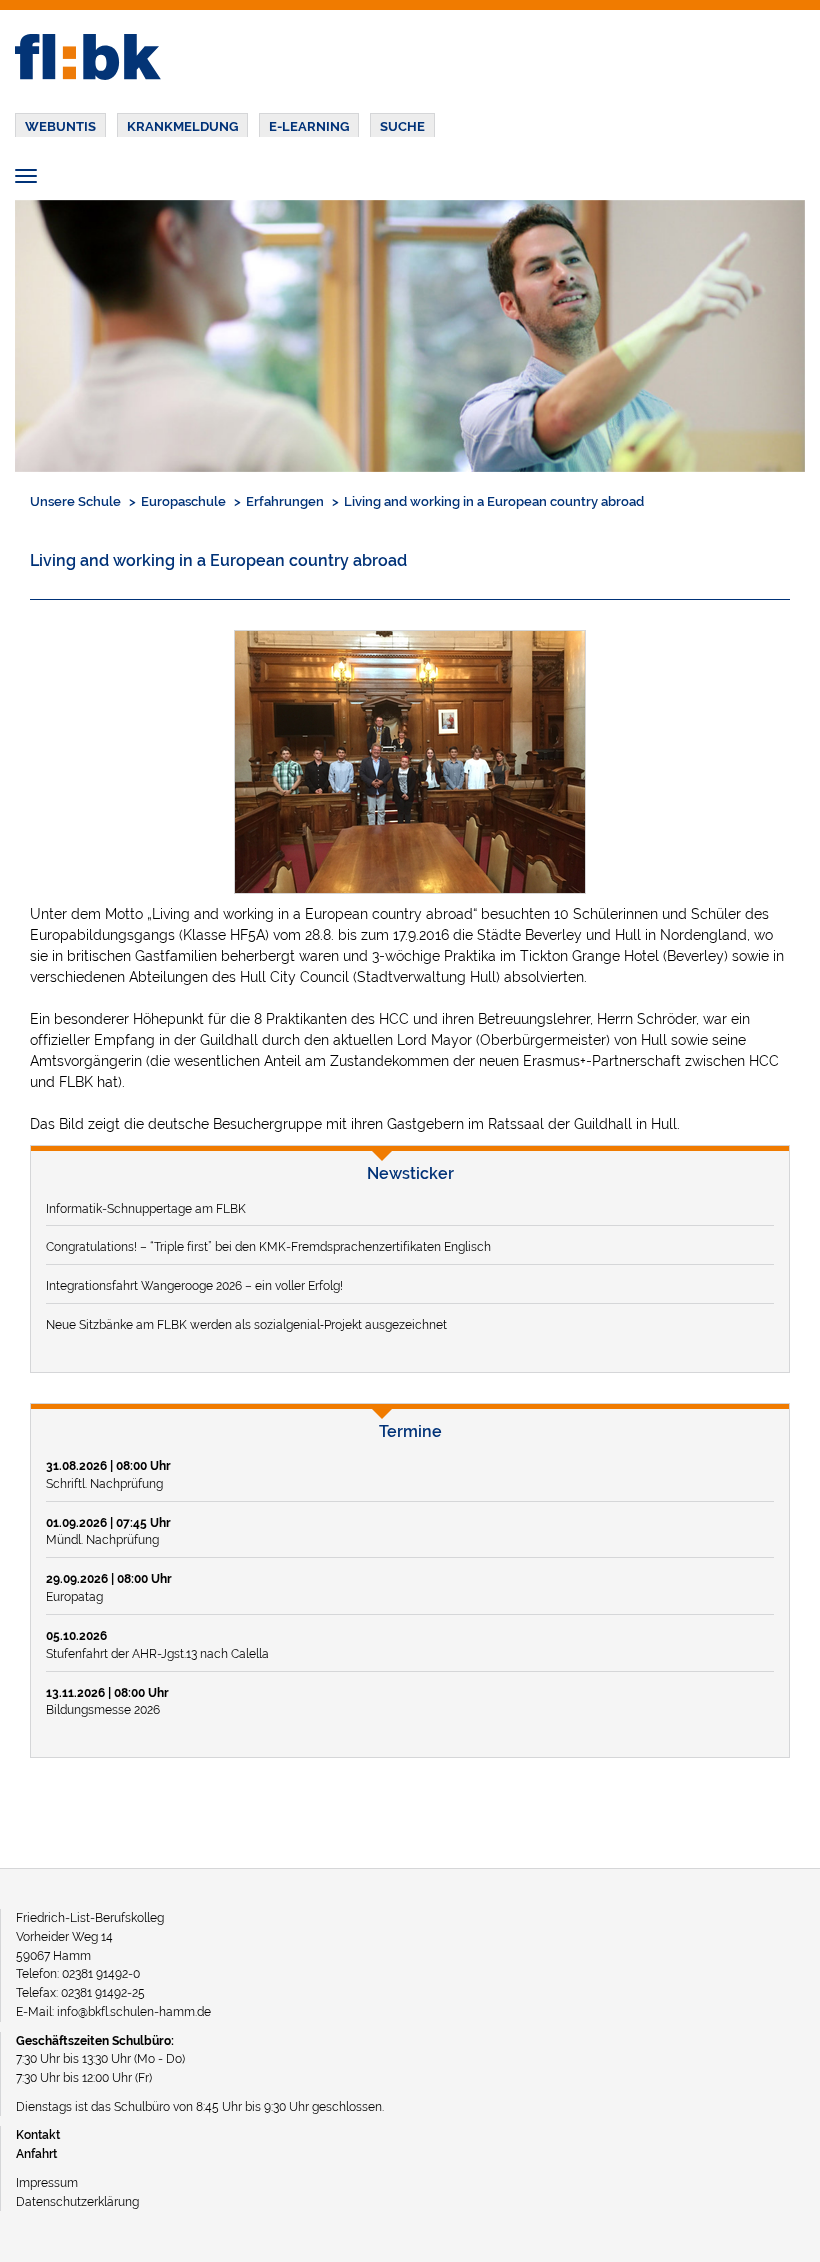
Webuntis (60, 126)
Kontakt (38, 2134)
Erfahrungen (285, 501)
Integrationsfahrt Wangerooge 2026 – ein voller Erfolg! (194, 1285)
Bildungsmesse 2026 (107, 1701)
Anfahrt (36, 2153)
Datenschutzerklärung (77, 2201)
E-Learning (309, 126)
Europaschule (183, 501)
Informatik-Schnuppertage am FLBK (146, 1208)
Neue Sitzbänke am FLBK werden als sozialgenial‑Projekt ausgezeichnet (246, 1324)
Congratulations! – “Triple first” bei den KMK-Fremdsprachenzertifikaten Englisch (268, 1246)
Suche (402, 126)
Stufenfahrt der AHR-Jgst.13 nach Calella (157, 1644)
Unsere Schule (75, 501)
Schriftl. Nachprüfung (108, 1474)
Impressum (47, 2182)
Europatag (109, 1587)
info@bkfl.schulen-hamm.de (134, 2011)
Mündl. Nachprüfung (108, 1531)
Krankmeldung (182, 126)
